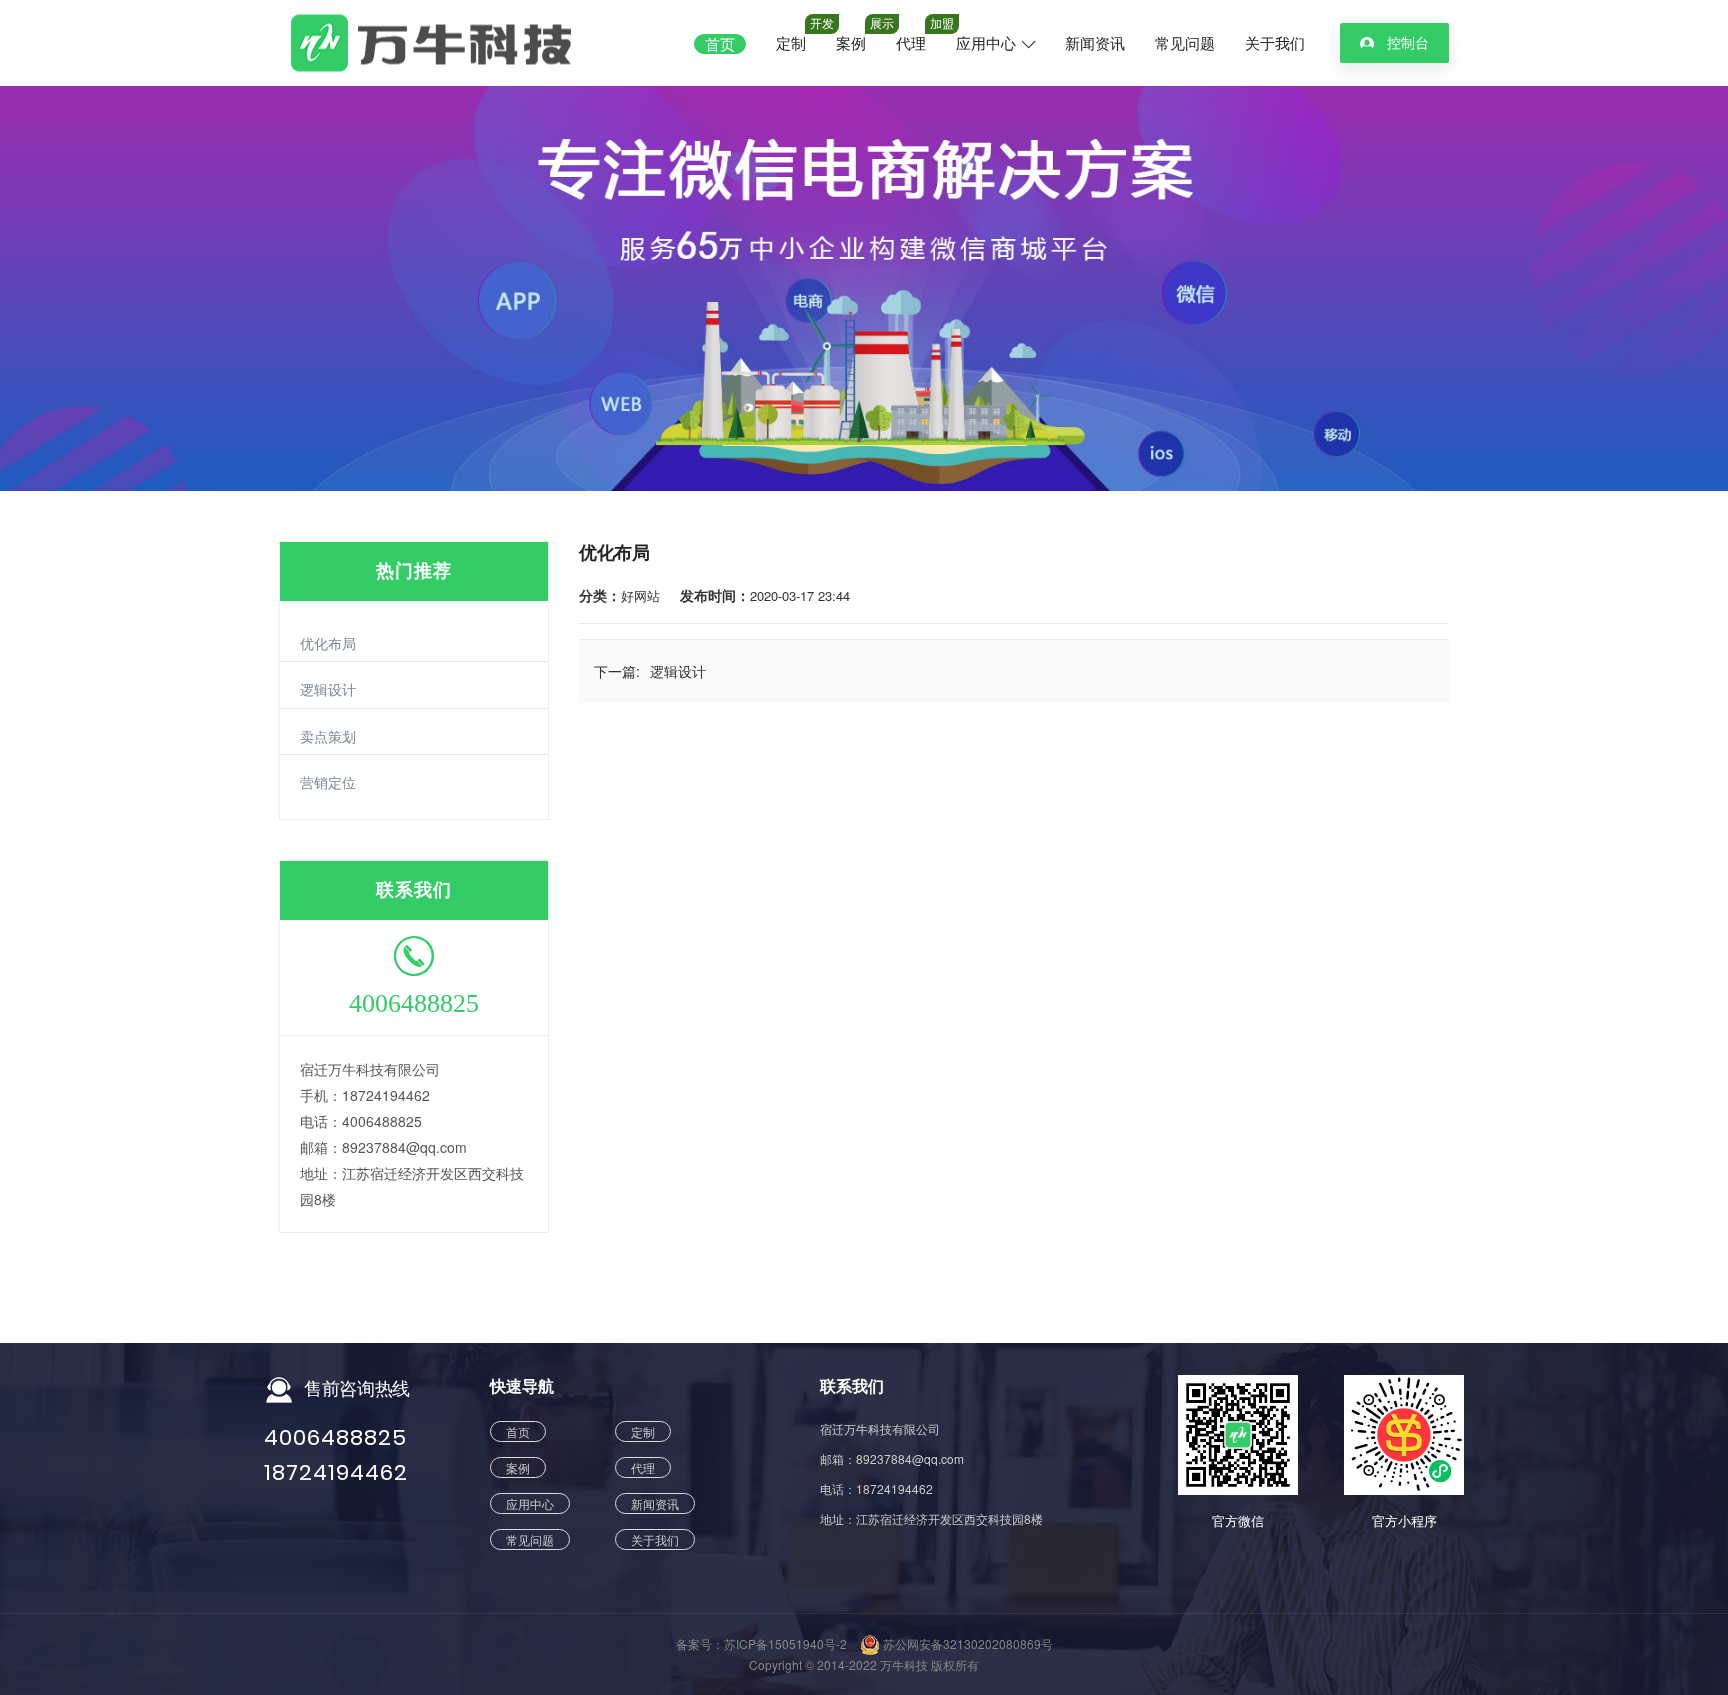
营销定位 (328, 782)
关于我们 (1275, 44)
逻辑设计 (328, 689)
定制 (791, 44)
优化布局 (328, 643)
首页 (720, 44)
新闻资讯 (1095, 44)
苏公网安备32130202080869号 (966, 1643)
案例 (851, 44)
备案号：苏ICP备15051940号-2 (761, 1643)
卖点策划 (328, 736)
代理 (911, 44)
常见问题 (1185, 44)
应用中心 (988, 44)
